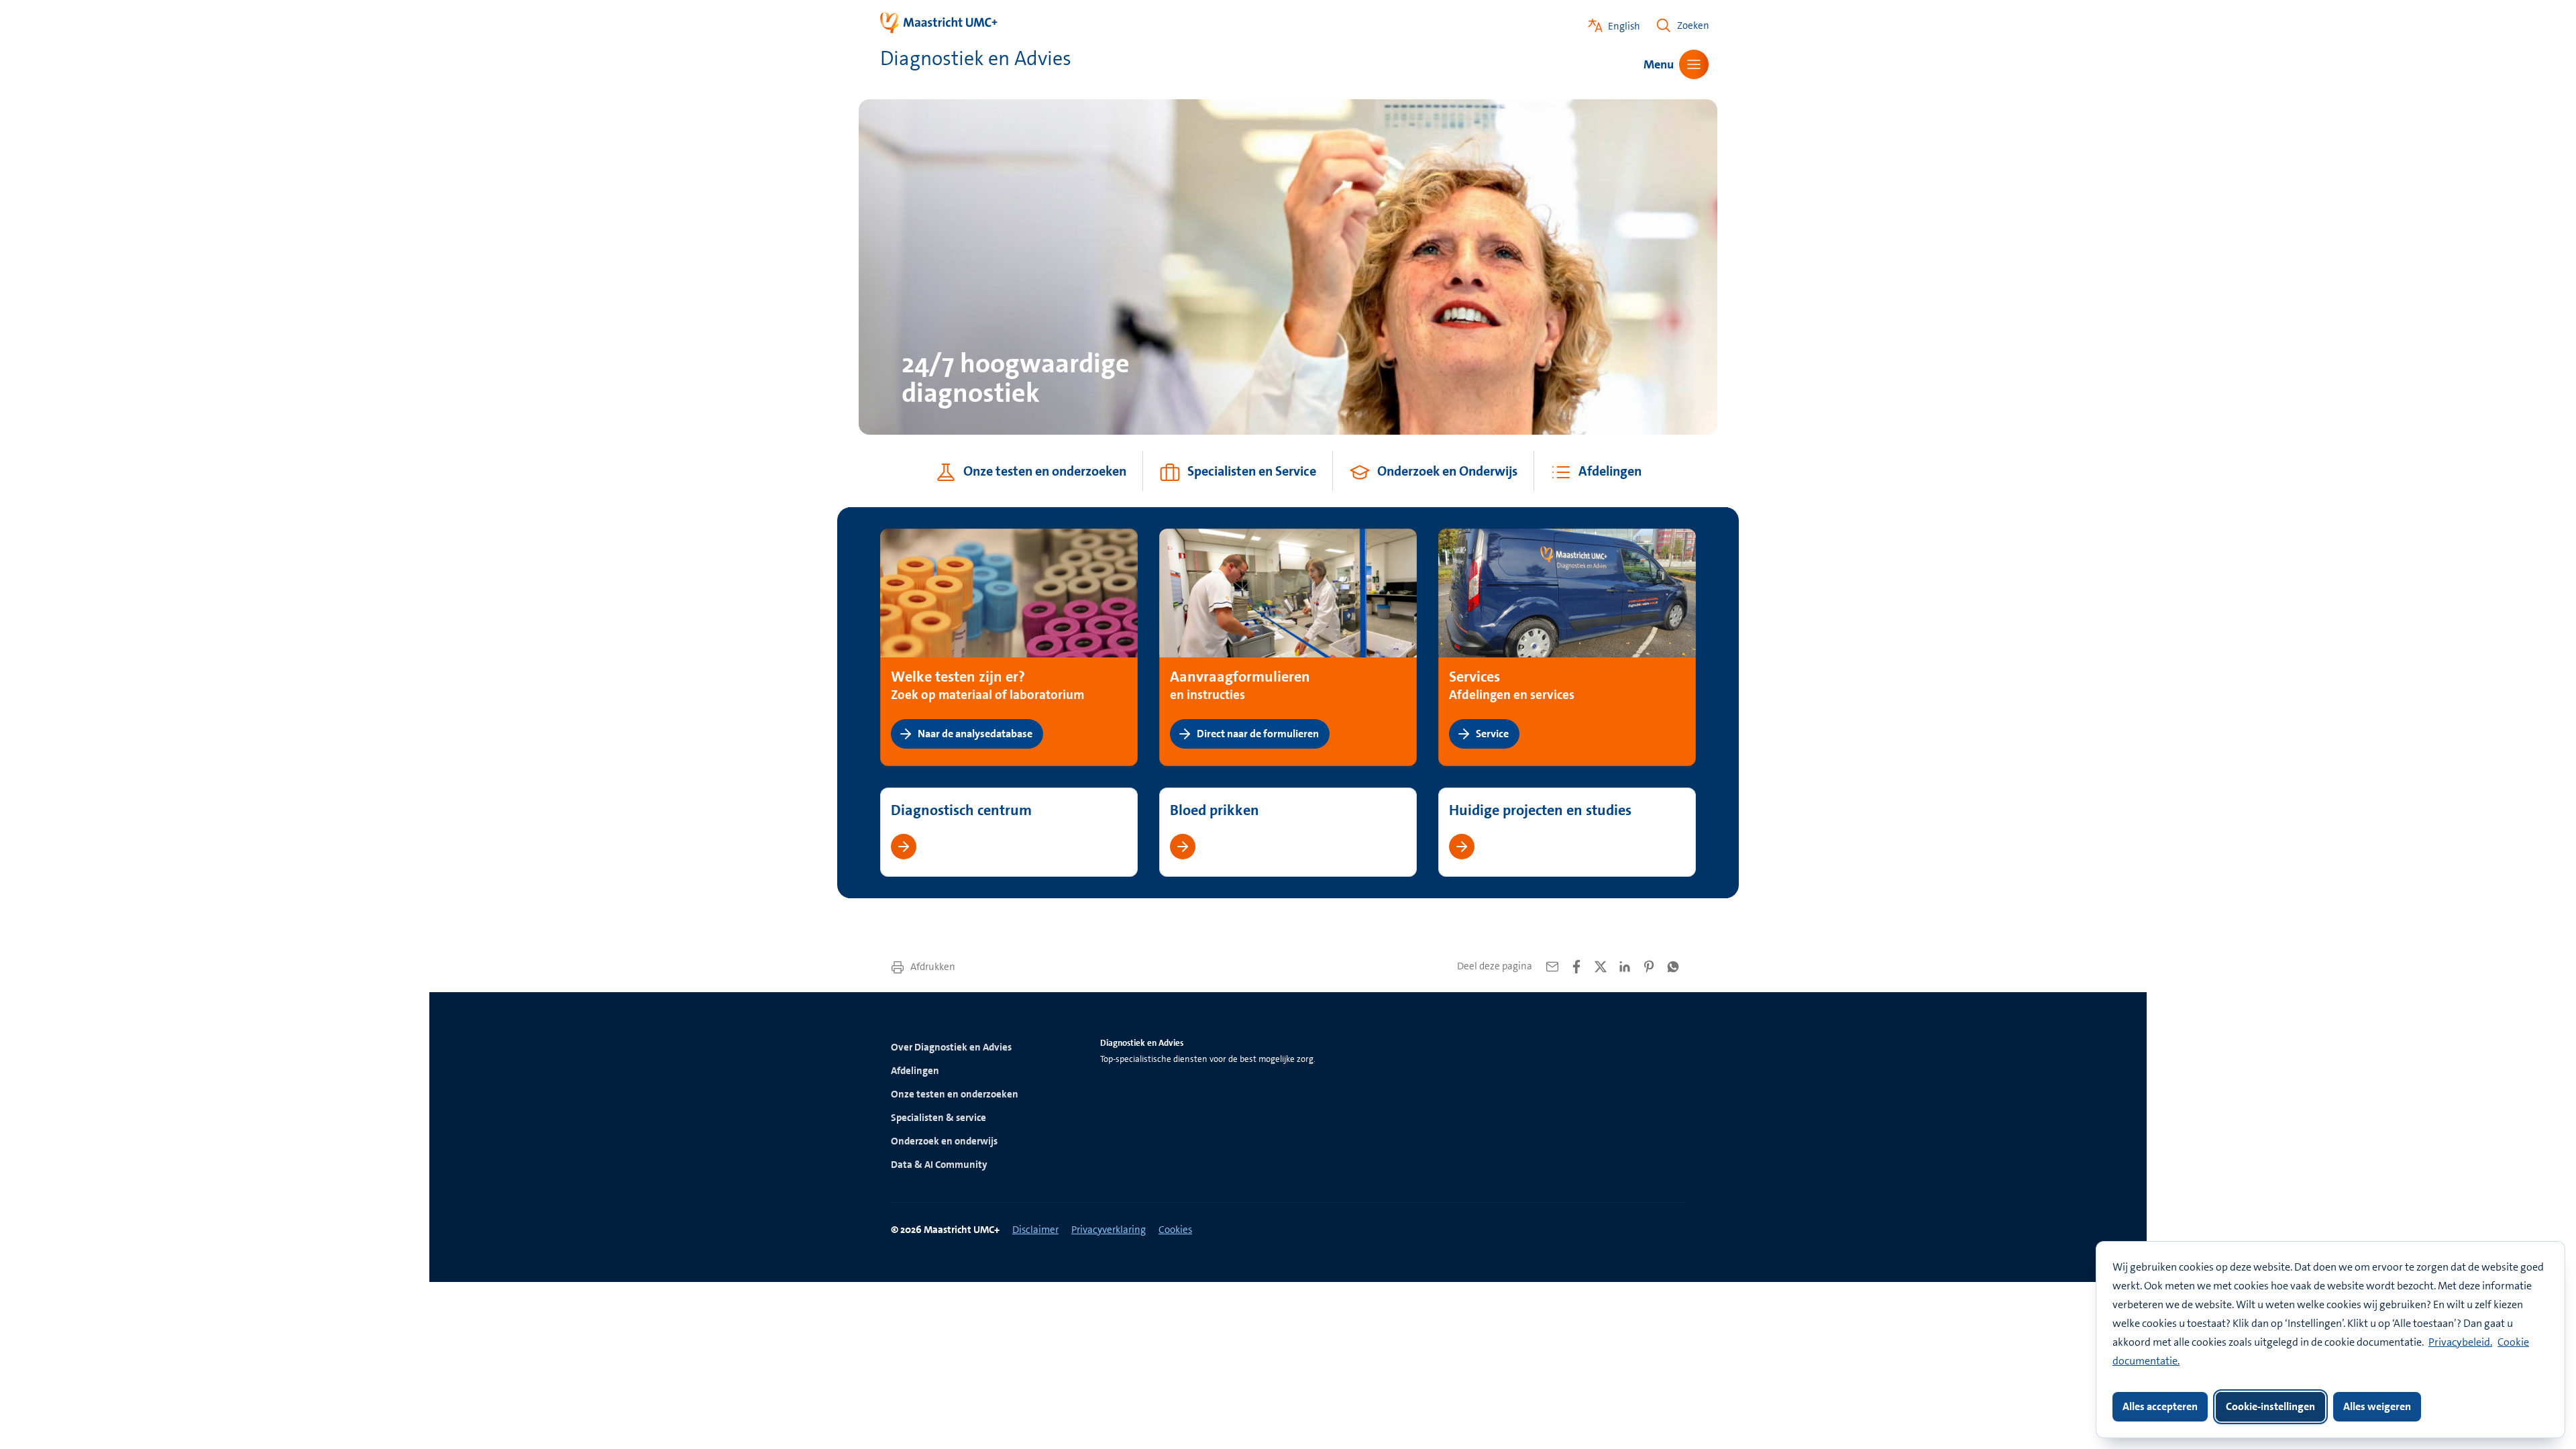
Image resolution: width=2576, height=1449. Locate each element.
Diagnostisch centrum (961, 810)
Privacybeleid (2459, 1342)
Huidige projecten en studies (1540, 810)
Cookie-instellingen (2270, 1406)
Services (1474, 677)
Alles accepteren (2160, 1406)
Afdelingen (915, 1071)
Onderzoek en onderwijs (944, 1141)
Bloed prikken (1215, 810)
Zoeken (1693, 25)
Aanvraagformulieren (1240, 677)
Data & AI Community (939, 1165)
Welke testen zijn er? (958, 677)
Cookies (1175, 1230)
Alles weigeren (2377, 1406)
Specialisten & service (938, 1118)
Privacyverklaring (1109, 1230)
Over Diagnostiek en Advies (951, 1047)
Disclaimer (1035, 1230)
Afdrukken (932, 967)
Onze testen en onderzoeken (955, 1094)
